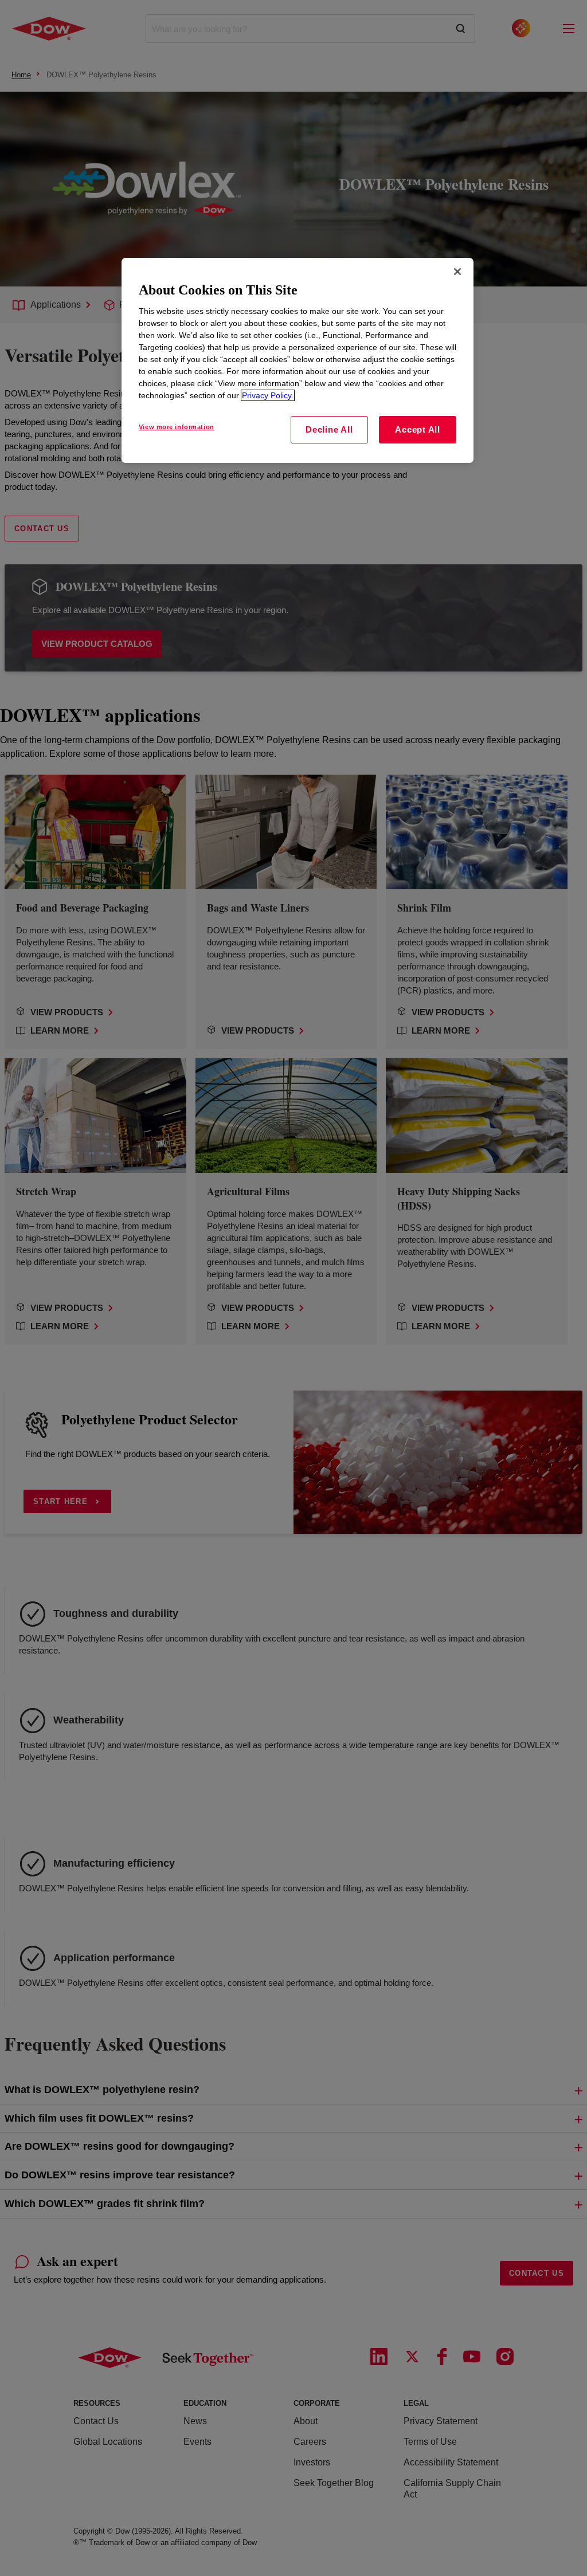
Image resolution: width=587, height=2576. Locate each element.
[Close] (457, 272)
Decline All (329, 429)
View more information (177, 427)
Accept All (418, 429)
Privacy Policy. (268, 395)
